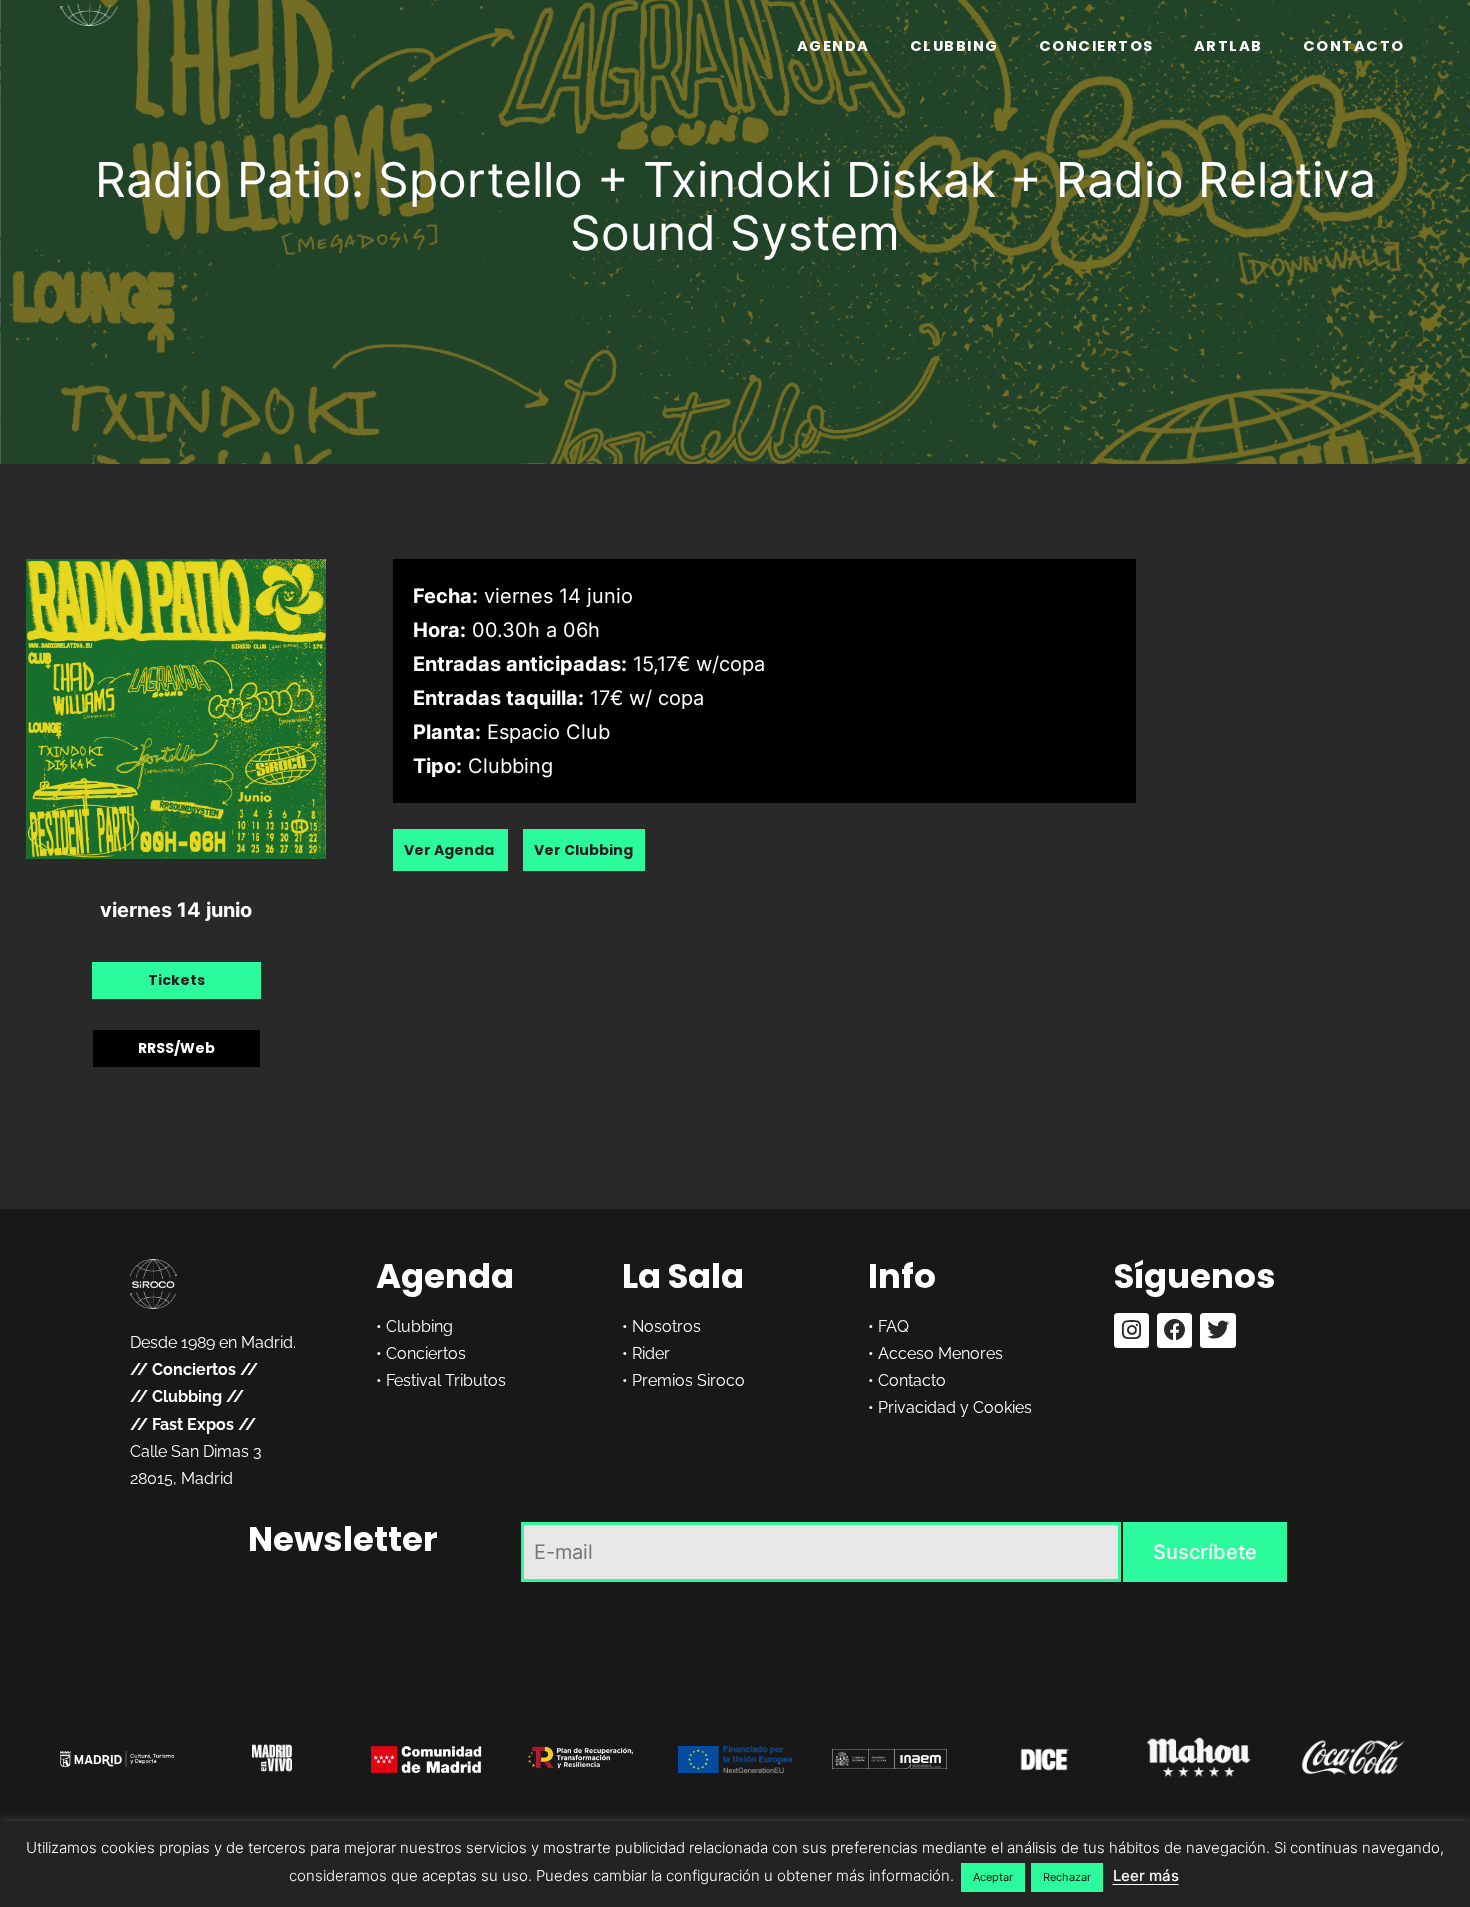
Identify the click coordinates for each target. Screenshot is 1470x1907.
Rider (651, 1353)
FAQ (893, 1326)
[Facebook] (1174, 1330)
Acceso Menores (940, 1353)
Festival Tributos (446, 1380)
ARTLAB (1228, 46)
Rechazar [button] (1067, 1877)
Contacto (1354, 46)
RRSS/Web (176, 1048)
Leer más (1146, 1875)
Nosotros (666, 1326)
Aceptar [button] (993, 1877)
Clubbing (954, 46)
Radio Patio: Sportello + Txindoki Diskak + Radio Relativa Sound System (735, 206)
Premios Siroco (688, 1380)
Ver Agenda (450, 850)
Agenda (833, 46)
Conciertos (1096, 46)
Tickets (176, 980)
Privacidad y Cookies (955, 1407)
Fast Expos (193, 1424)
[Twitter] (1217, 1330)
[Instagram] (1131, 1330)
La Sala (683, 1276)
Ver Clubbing (583, 850)
